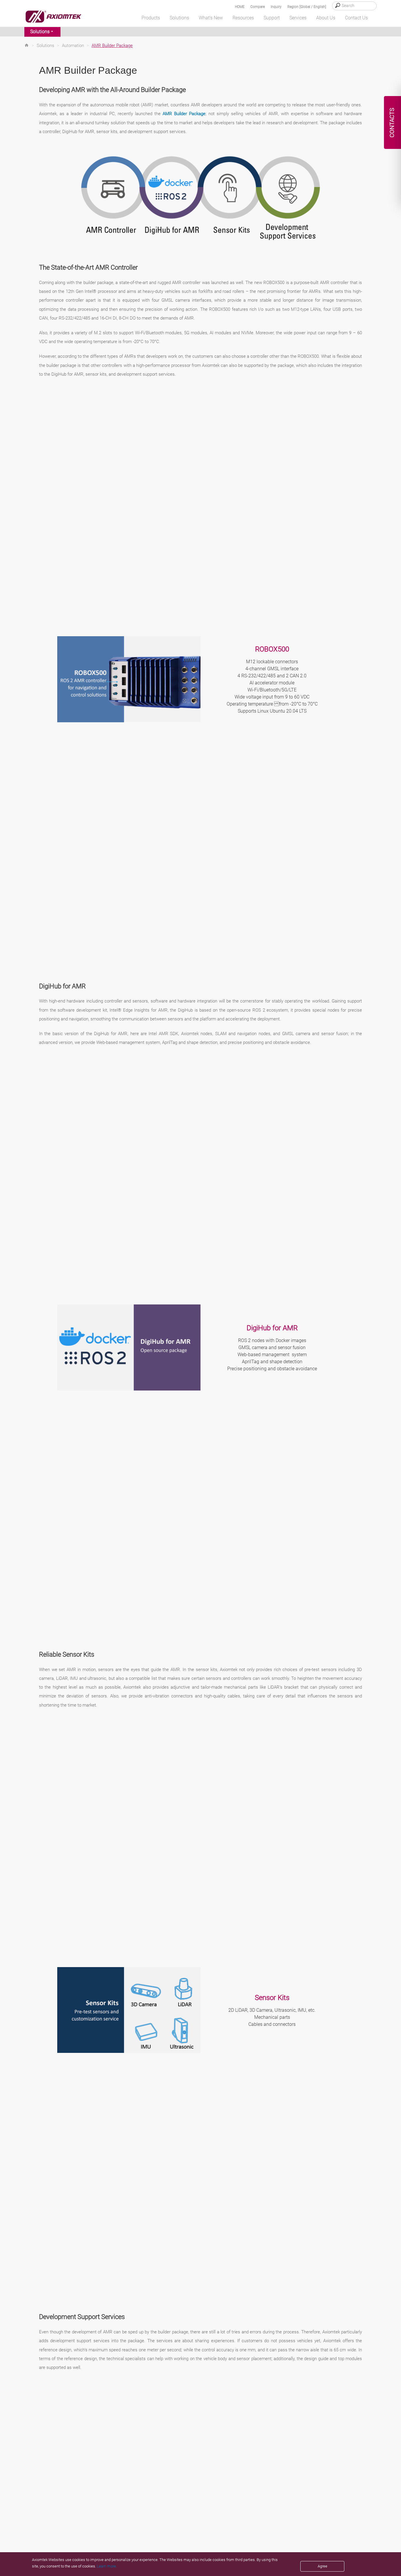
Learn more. (107, 2566)
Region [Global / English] (307, 7)
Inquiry (276, 7)
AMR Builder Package (184, 114)
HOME (240, 7)
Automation (73, 46)
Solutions (40, 32)
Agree (322, 2566)
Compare (258, 7)
